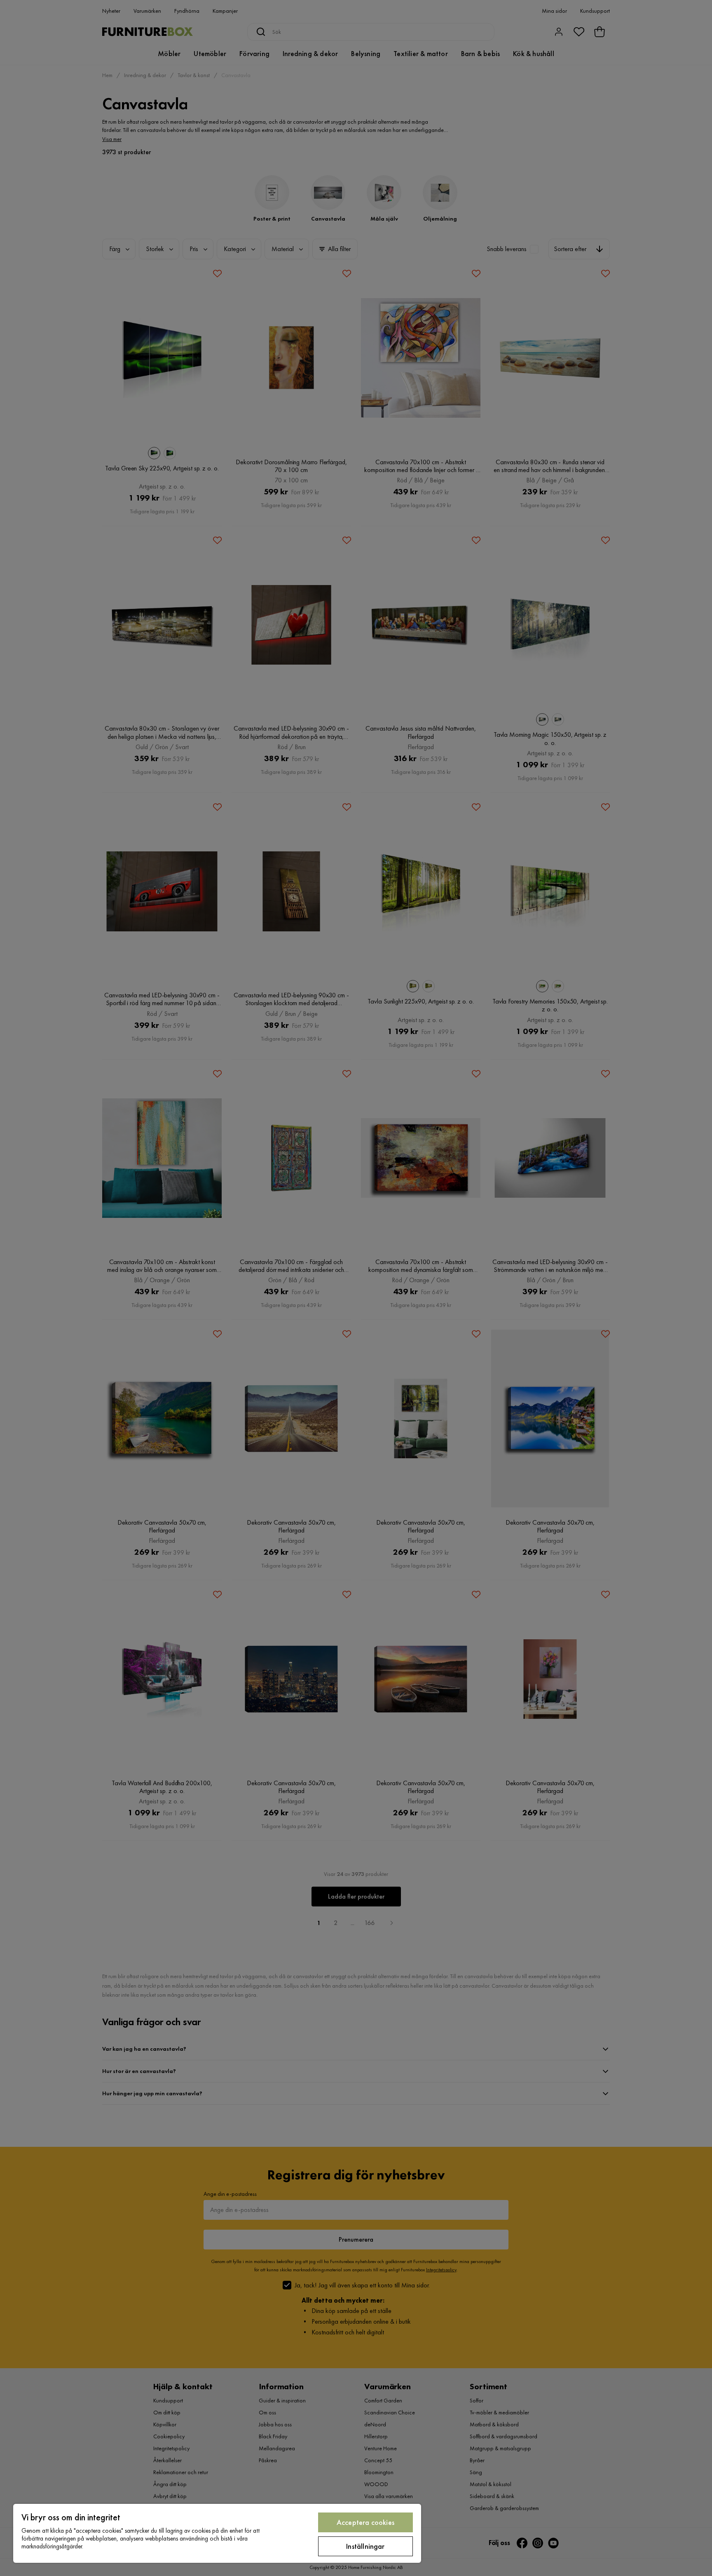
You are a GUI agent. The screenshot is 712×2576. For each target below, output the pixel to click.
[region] (217, 2533)
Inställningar (365, 2546)
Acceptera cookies (365, 2522)
